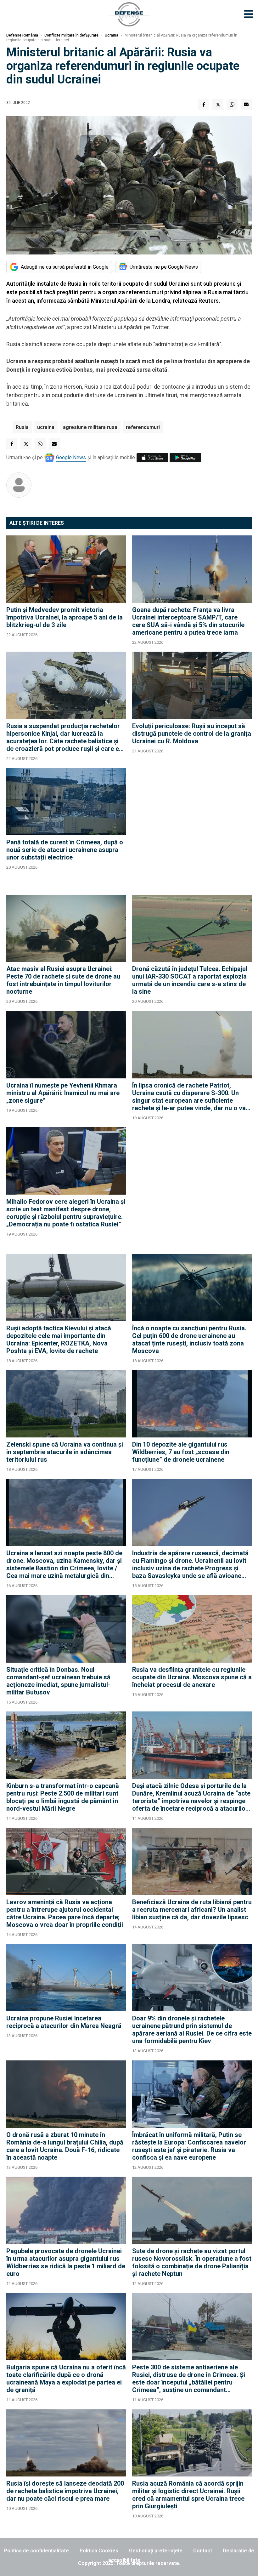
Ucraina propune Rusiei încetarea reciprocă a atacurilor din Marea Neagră (64, 2022)
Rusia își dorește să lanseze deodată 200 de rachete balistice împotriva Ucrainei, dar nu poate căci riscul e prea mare (65, 2491)
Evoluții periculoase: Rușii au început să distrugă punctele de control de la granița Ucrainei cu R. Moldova (192, 734)
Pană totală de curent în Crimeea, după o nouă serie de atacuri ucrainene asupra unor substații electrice (65, 850)
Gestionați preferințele (156, 2551)
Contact (203, 2551)
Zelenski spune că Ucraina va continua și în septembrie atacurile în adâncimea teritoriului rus (65, 1452)
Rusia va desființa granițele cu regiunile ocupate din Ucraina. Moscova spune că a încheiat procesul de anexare (192, 1677)
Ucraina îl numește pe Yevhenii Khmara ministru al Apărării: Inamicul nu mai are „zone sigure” (63, 1093)
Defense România (22, 35)
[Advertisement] (192, 828)
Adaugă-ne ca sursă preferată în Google (65, 267)
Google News (71, 457)
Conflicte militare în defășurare (71, 35)
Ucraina (112, 35)
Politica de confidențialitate (36, 2551)
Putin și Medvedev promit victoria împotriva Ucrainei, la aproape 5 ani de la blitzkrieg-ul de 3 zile (64, 617)
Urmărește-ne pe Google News (164, 267)
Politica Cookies (99, 2551)
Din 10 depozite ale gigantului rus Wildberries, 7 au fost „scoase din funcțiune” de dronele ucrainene (181, 1452)
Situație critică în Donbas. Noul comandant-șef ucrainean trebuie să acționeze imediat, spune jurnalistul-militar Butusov (58, 1681)
